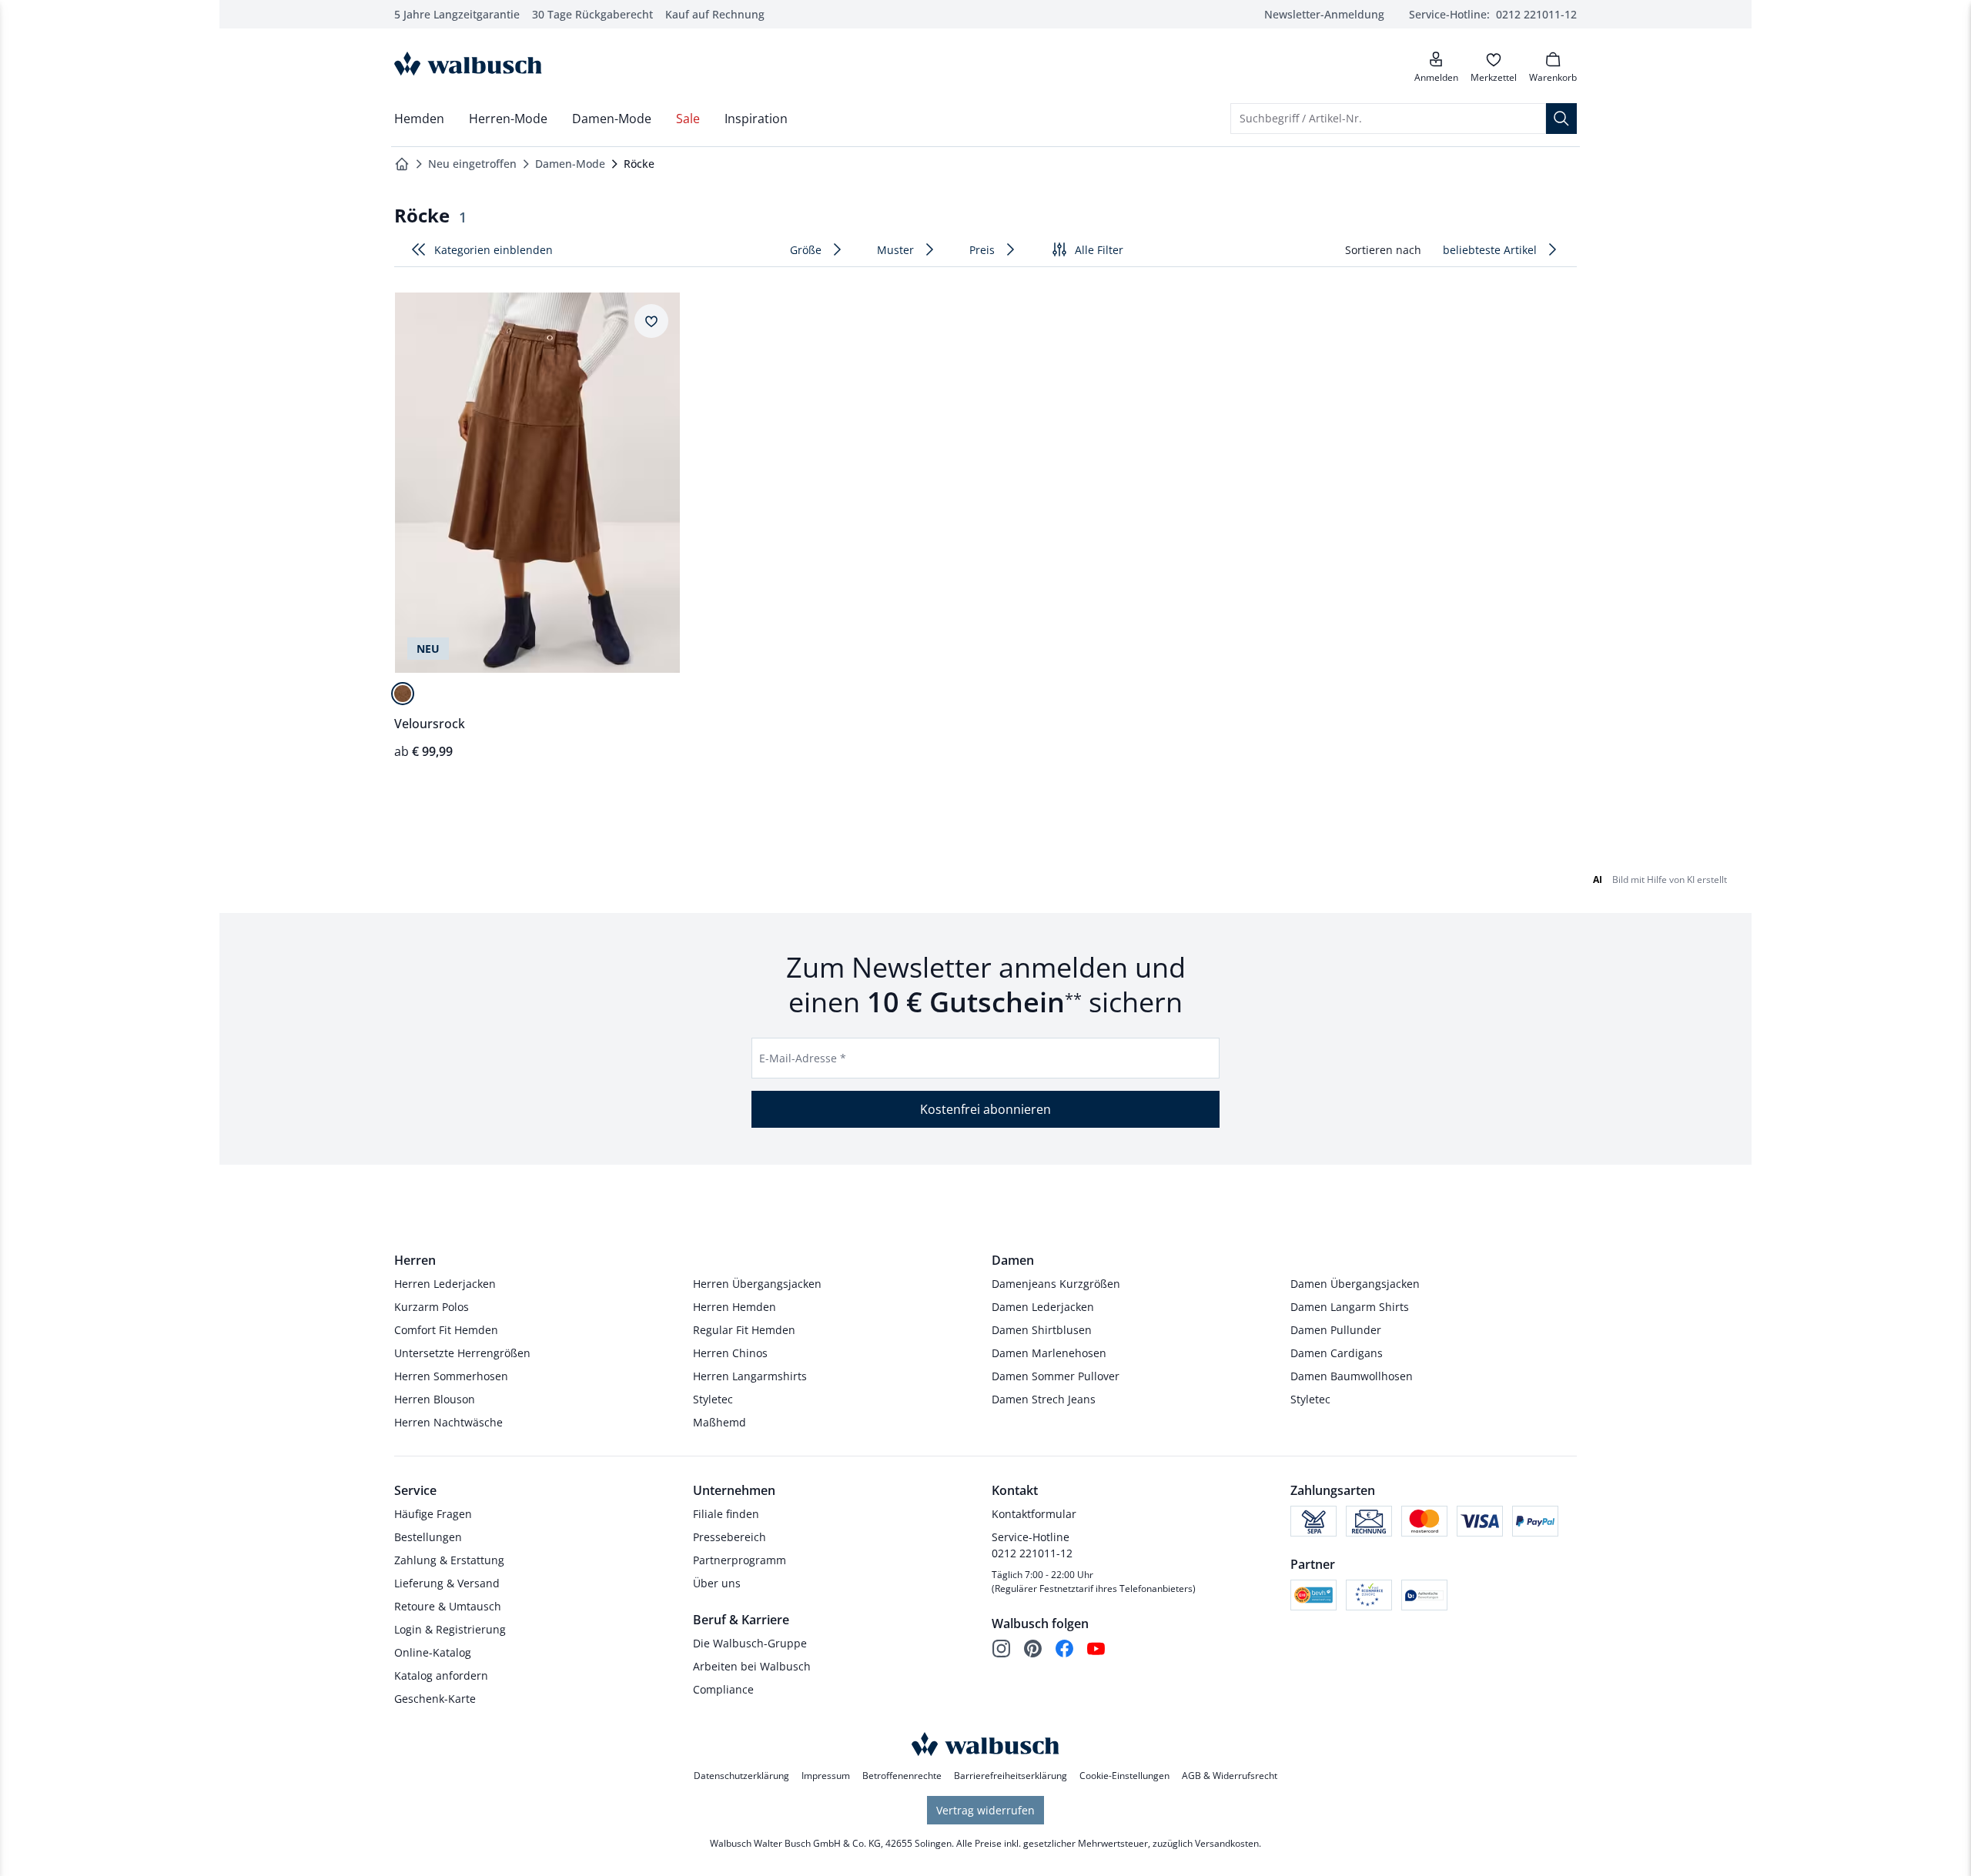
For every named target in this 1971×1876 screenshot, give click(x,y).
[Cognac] (403, 694)
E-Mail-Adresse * (803, 1058)
